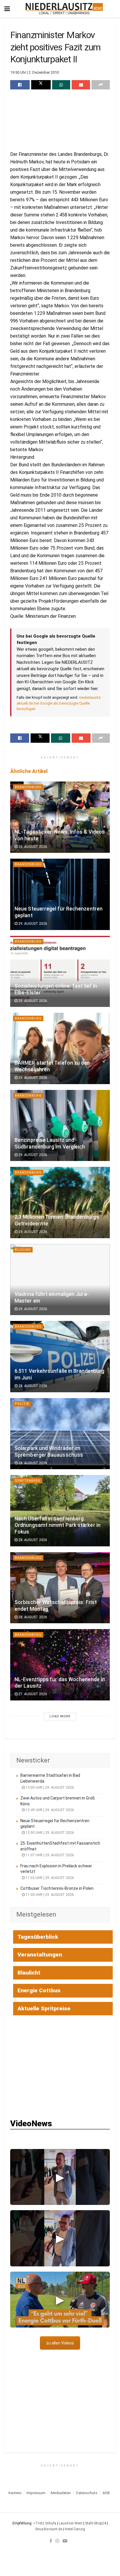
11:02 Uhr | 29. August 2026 (49, 1878)
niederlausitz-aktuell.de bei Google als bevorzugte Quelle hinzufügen (59, 703)
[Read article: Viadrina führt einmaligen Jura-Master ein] (60, 1280)
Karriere (15, 2493)
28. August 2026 (32, 1386)
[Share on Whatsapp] (61, 85)
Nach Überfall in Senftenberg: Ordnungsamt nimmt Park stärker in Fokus (58, 1525)
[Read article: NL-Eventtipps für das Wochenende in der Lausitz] (60, 1665)
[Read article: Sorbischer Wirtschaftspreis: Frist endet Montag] (60, 1588)
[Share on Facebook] (20, 85)
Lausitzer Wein (71, 2523)
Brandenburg (28, 787)
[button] (60, 2177)
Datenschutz (87, 2493)
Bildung (23, 1250)
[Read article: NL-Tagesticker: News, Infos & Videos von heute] (60, 817)
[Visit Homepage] (64, 9)
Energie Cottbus (39, 1990)
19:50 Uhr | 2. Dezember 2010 (35, 72)
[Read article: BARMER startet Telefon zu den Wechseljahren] (60, 1048)
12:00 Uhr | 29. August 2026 (49, 1833)
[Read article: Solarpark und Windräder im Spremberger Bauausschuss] (60, 1434)
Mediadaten (61, 2493)
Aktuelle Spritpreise (44, 2008)
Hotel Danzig (75, 2529)
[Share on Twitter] (41, 85)
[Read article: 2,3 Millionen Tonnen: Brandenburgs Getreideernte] (60, 1203)
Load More (60, 1716)
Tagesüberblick (38, 1937)
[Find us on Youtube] (65, 2541)
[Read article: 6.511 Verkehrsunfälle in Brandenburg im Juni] (60, 1357)
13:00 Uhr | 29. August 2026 (49, 1788)
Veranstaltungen (40, 1955)
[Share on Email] (81, 85)
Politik (22, 1404)
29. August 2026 (32, 847)
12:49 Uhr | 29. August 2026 (49, 1810)
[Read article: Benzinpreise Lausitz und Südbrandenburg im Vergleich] (60, 1126)
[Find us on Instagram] (57, 2541)
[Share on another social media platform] (101, 85)
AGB (106, 2493)
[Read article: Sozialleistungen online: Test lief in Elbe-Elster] (60, 972)
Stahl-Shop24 (96, 2523)
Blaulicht (29, 1973)
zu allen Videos (60, 2343)
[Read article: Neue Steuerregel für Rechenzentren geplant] (60, 894)
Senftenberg (28, 1481)
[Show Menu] (7, 9)
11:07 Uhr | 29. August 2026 (49, 1855)
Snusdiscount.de (49, 2529)
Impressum (36, 2493)
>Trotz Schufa (45, 2523)
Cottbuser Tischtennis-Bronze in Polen (57, 1888)
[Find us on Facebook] (51, 2541)
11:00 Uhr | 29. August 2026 (49, 1895)
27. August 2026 (32, 1694)
